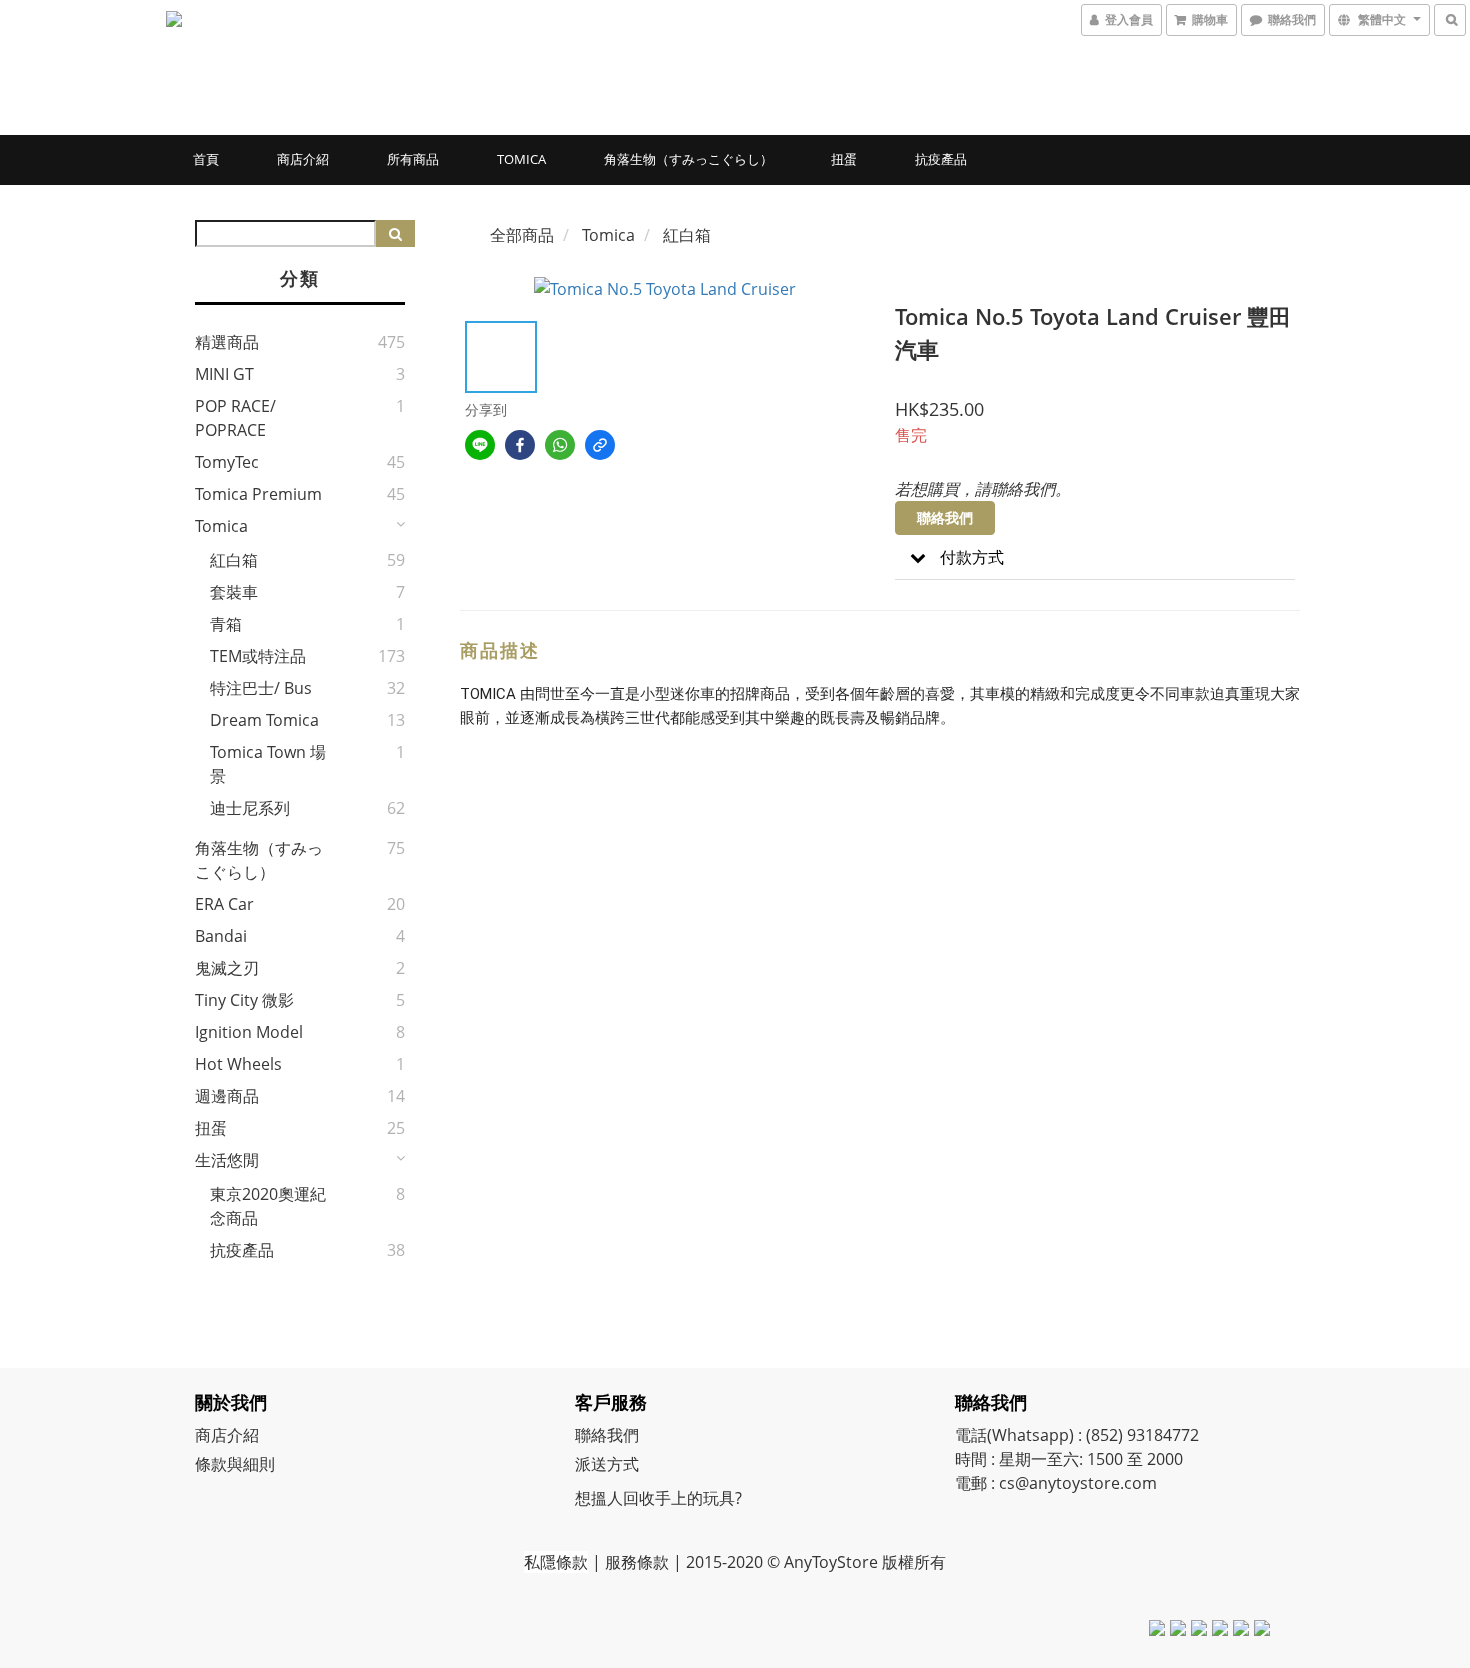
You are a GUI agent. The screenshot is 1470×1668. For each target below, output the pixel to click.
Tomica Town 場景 (268, 764)
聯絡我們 (945, 517)
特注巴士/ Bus (261, 688)
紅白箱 (234, 560)
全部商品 (522, 235)
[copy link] (600, 445)
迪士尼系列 (250, 808)
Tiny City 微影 (244, 1000)
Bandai (221, 936)
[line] (480, 445)
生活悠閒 (227, 1160)
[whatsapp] (560, 445)
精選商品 (227, 342)
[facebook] (520, 445)
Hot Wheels (238, 1064)
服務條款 (637, 1562)
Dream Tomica (264, 720)
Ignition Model (249, 1032)
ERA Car (224, 904)
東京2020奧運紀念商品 (268, 1206)
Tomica (521, 159)
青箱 (226, 624)
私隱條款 (556, 1562)
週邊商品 (227, 1096)
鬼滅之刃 (227, 968)
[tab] (1095, 557)
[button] (1095, 557)
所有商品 (413, 159)
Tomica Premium (258, 494)
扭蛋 (844, 159)
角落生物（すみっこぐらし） (688, 159)
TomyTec (227, 462)
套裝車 (234, 592)
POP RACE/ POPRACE (235, 418)
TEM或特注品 (258, 656)
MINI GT (224, 374)
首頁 (206, 159)
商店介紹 (303, 159)
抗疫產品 (941, 159)
